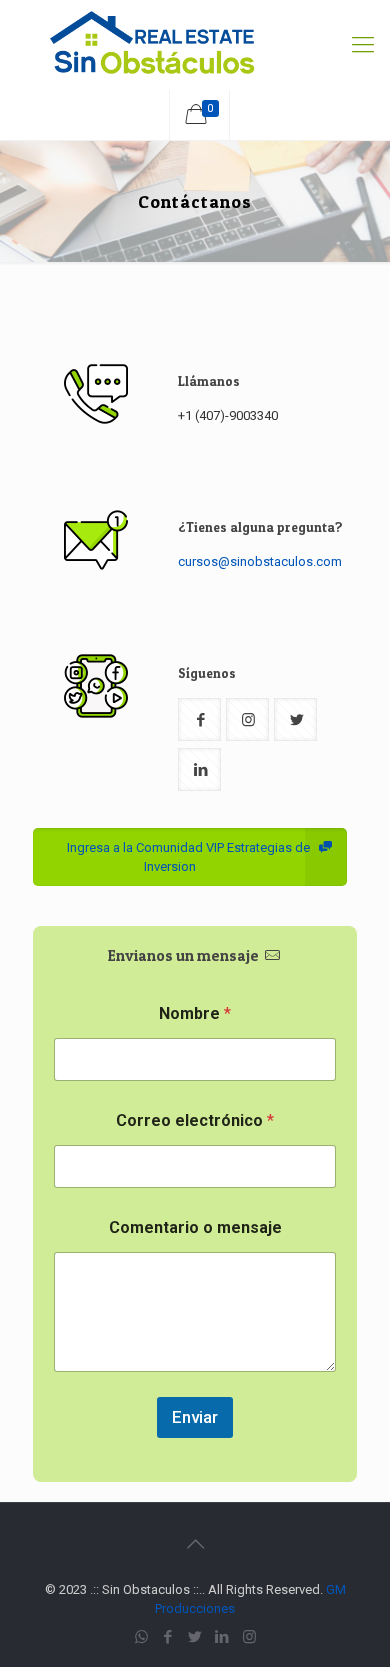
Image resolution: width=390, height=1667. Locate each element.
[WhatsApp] (141, 1637)
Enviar (195, 1417)
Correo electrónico (195, 1120)
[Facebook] (168, 1637)
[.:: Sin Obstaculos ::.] (195, 45)
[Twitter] (195, 1637)
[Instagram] (249, 1637)
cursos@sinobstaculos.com (260, 561)
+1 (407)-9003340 (228, 415)
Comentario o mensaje (195, 1227)
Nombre (195, 1013)
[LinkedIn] (222, 1637)
